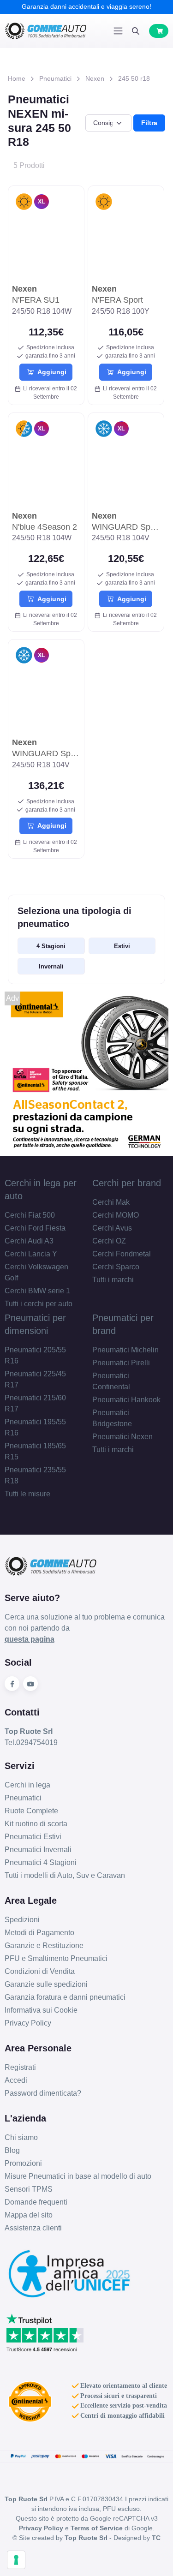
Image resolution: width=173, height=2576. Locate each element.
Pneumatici (55, 78)
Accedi (16, 2080)
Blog (12, 2150)
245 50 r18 (134, 78)
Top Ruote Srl (86, 2538)
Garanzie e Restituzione (44, 1945)
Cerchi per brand (127, 1183)
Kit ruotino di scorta (36, 1824)
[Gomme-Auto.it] (46, 31)
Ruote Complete (31, 1811)
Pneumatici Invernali (38, 1850)
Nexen (95, 78)
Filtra (149, 123)
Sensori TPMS (29, 2189)
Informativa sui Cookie (41, 2010)
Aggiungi (50, 372)
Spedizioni (22, 1920)
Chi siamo (21, 2137)
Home (17, 78)
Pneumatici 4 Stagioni (41, 1862)
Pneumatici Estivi (33, 1837)
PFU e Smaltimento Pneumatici (56, 1958)
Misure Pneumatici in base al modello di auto (78, 2176)
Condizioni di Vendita (40, 1971)
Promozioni (23, 2163)
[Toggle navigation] (118, 31)
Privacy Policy (28, 2023)
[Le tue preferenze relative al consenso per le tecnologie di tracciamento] (16, 2560)
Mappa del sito (29, 2215)
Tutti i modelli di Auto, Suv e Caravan (65, 1875)
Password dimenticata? (43, 2093)
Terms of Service (97, 2528)
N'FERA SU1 (36, 294)
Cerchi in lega (27, 1785)
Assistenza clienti (33, 2228)
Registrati (20, 2067)
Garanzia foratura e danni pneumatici (65, 1997)
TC (156, 2538)
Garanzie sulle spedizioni (46, 1984)
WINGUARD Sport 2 (126, 521)
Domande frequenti (36, 2202)
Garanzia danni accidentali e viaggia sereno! (86, 6)
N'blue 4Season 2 (45, 521)
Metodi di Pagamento (39, 1933)
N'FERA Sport (117, 294)
